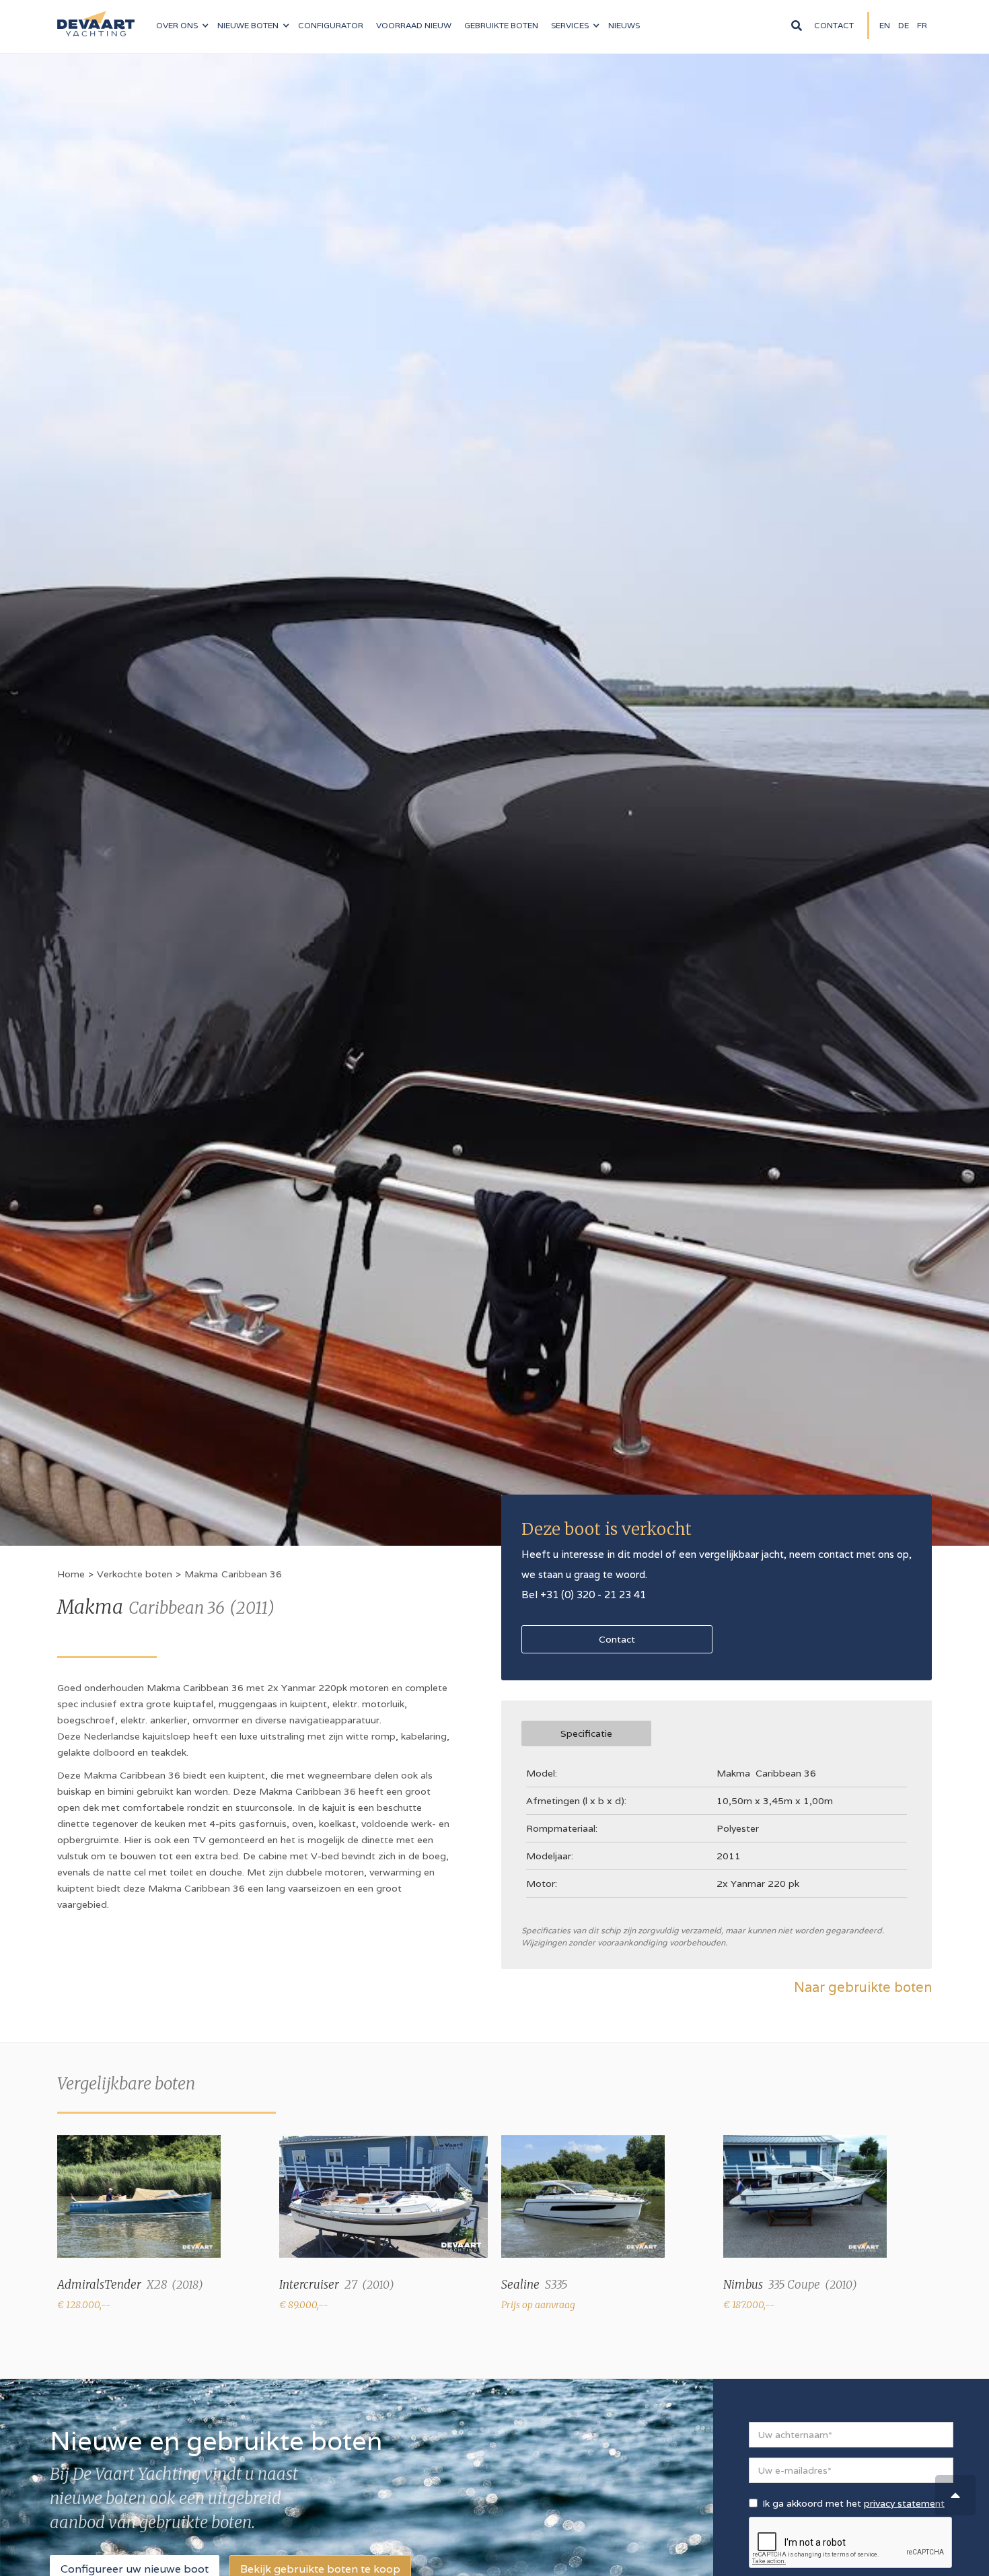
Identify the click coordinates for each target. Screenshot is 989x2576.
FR (922, 25)
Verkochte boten (135, 1574)
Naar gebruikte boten (863, 1987)
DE (904, 25)
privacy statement (904, 2503)
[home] (96, 18)
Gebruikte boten (501, 25)
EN (885, 25)
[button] (182, 26)
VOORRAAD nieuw (414, 25)
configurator (331, 25)
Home (71, 1574)
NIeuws (624, 25)
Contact (834, 25)
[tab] (586, 1733)
